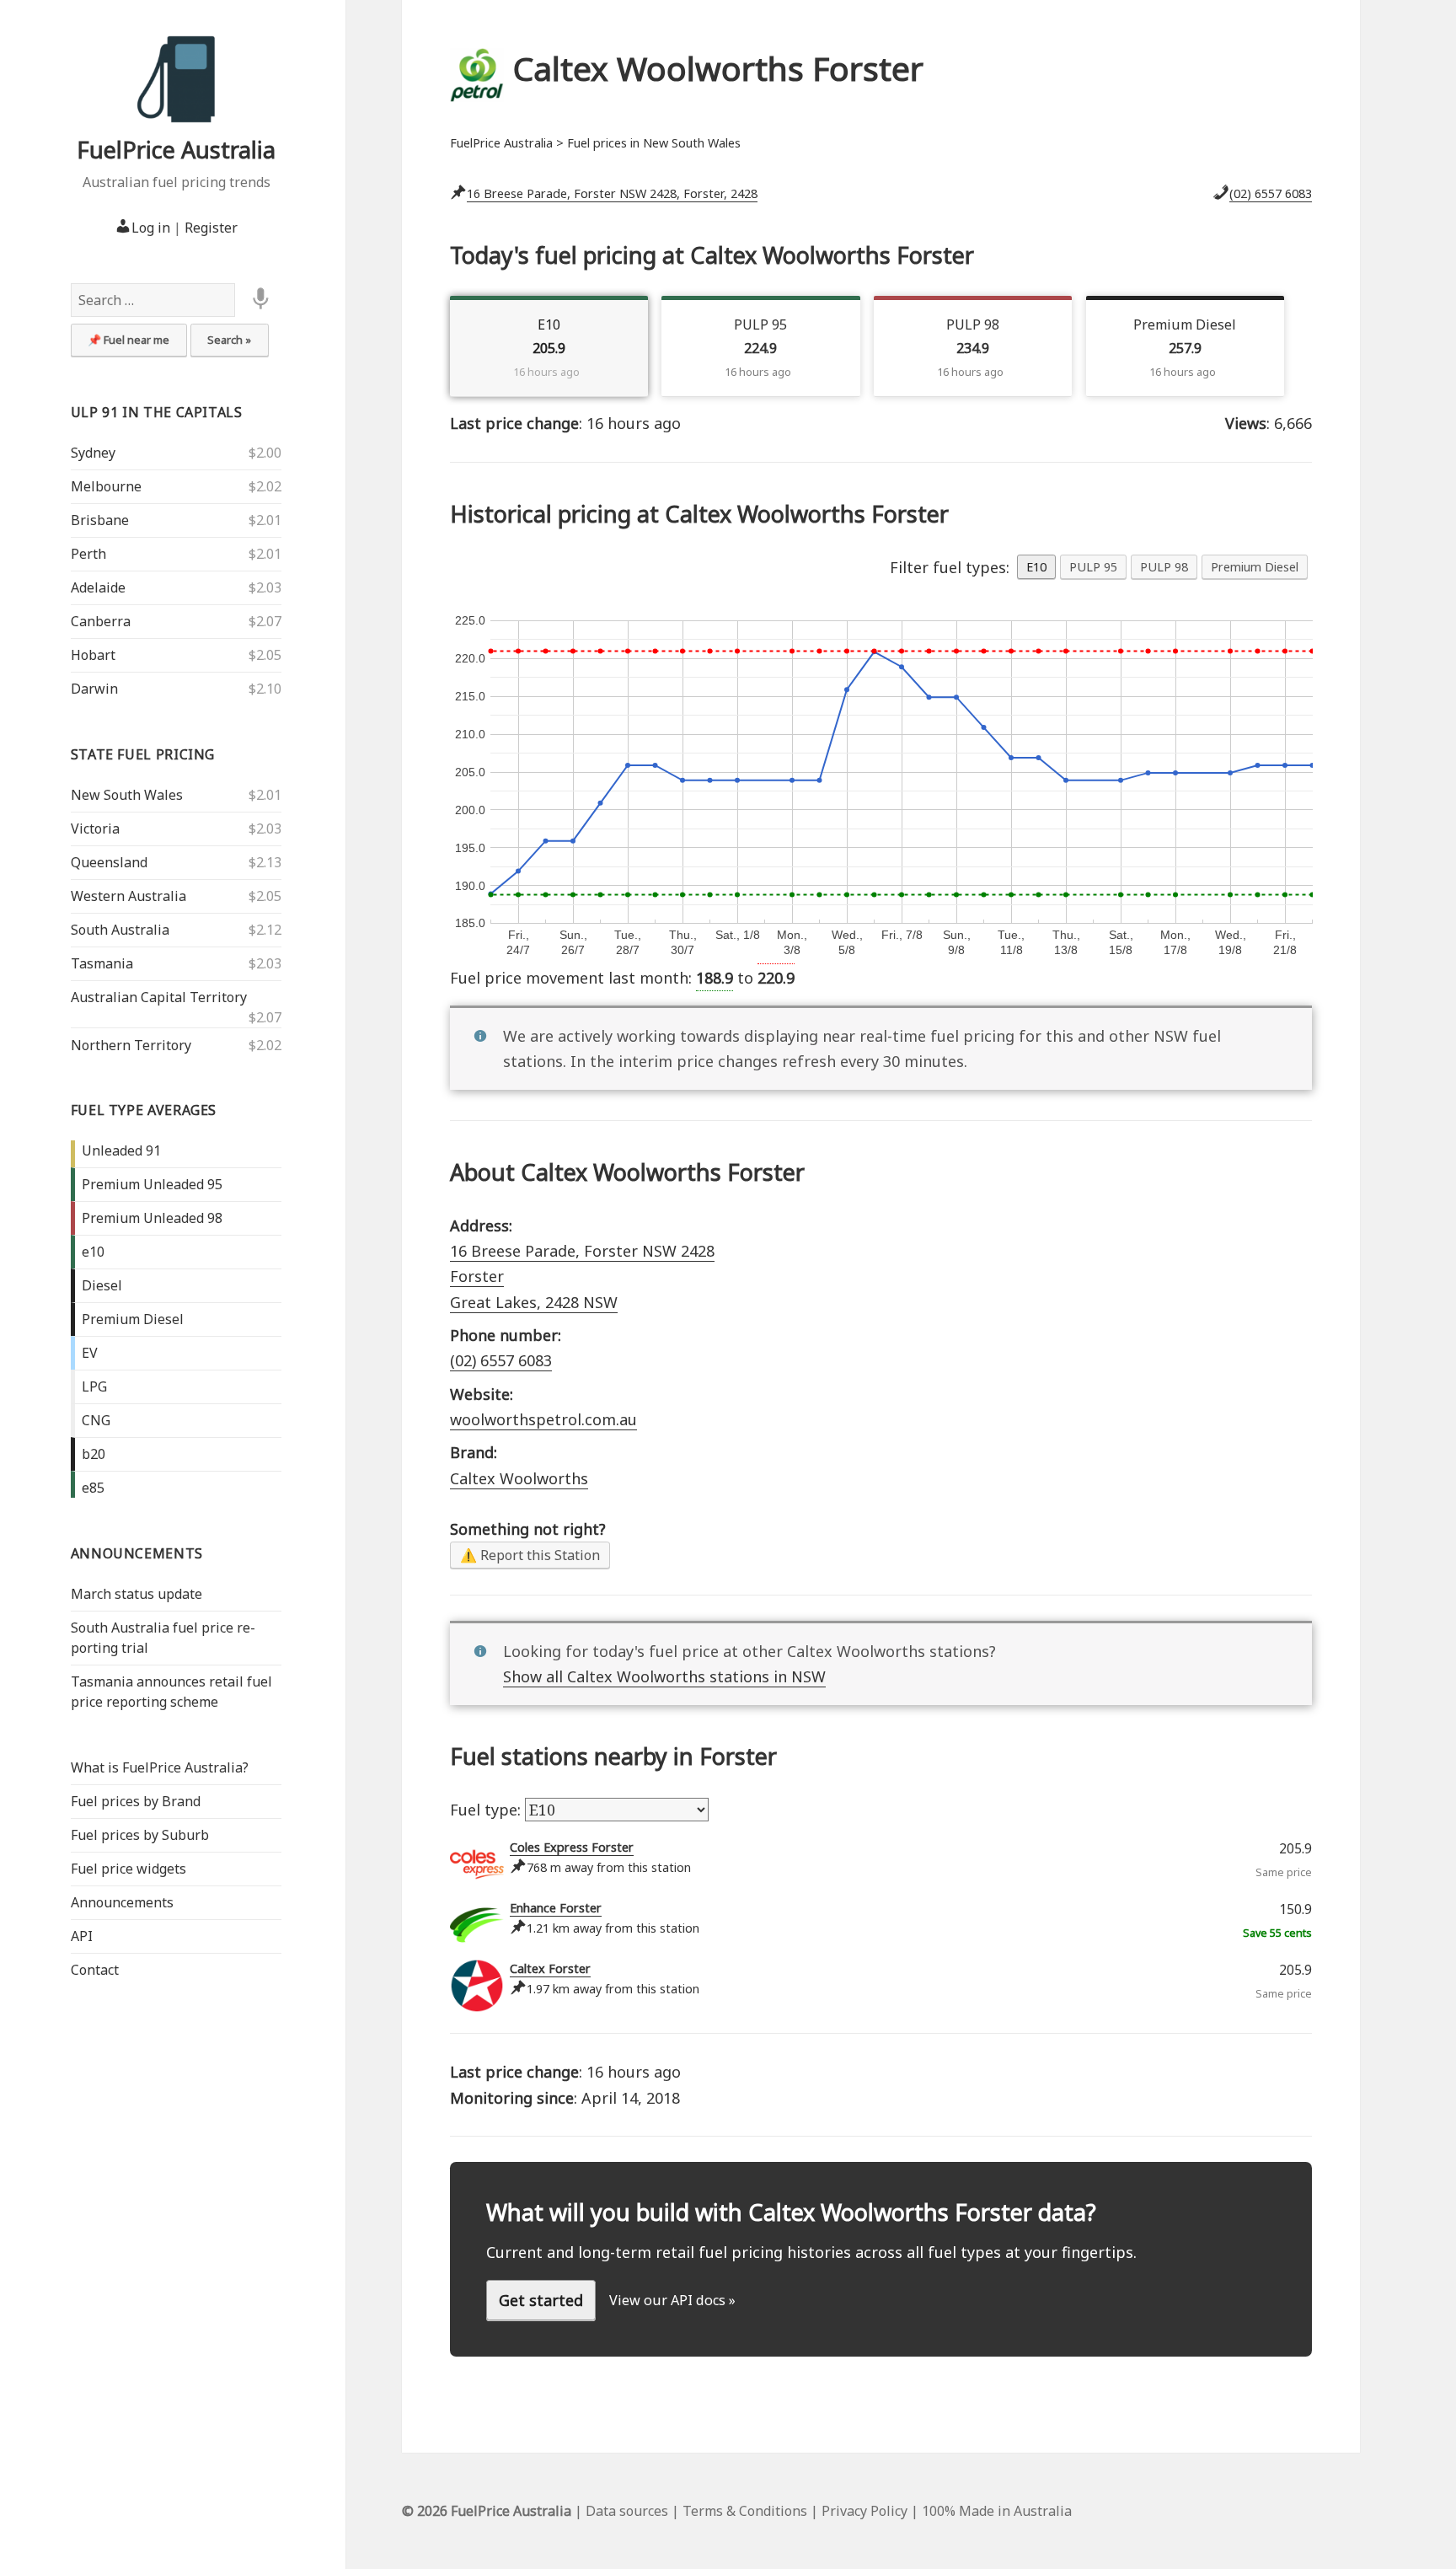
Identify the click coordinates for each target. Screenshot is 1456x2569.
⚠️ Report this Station (530, 1555)
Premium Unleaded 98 (152, 1218)
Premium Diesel (133, 1319)
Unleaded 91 (121, 1150)
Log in (151, 228)
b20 (94, 1454)
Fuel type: (487, 1810)
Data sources (627, 2511)
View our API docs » (672, 2300)
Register (211, 228)
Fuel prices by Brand (136, 1801)
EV (90, 1353)
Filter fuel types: (950, 567)
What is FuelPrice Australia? (160, 1767)
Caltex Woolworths (519, 1478)
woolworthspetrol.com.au (543, 1419)
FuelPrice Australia (176, 150)
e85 (93, 1488)
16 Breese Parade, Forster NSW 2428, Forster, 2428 (612, 193)
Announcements (137, 1553)
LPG (94, 1386)
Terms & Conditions (745, 2511)
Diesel (102, 1285)
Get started (541, 2300)
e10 (93, 1252)
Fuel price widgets (128, 1869)
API (82, 1936)
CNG (96, 1420)
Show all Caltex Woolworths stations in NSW (664, 1676)
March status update (136, 1594)
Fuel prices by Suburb (140, 1835)
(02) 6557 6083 (1271, 193)
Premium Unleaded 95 (152, 1184)
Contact (95, 1970)
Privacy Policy (864, 2511)
